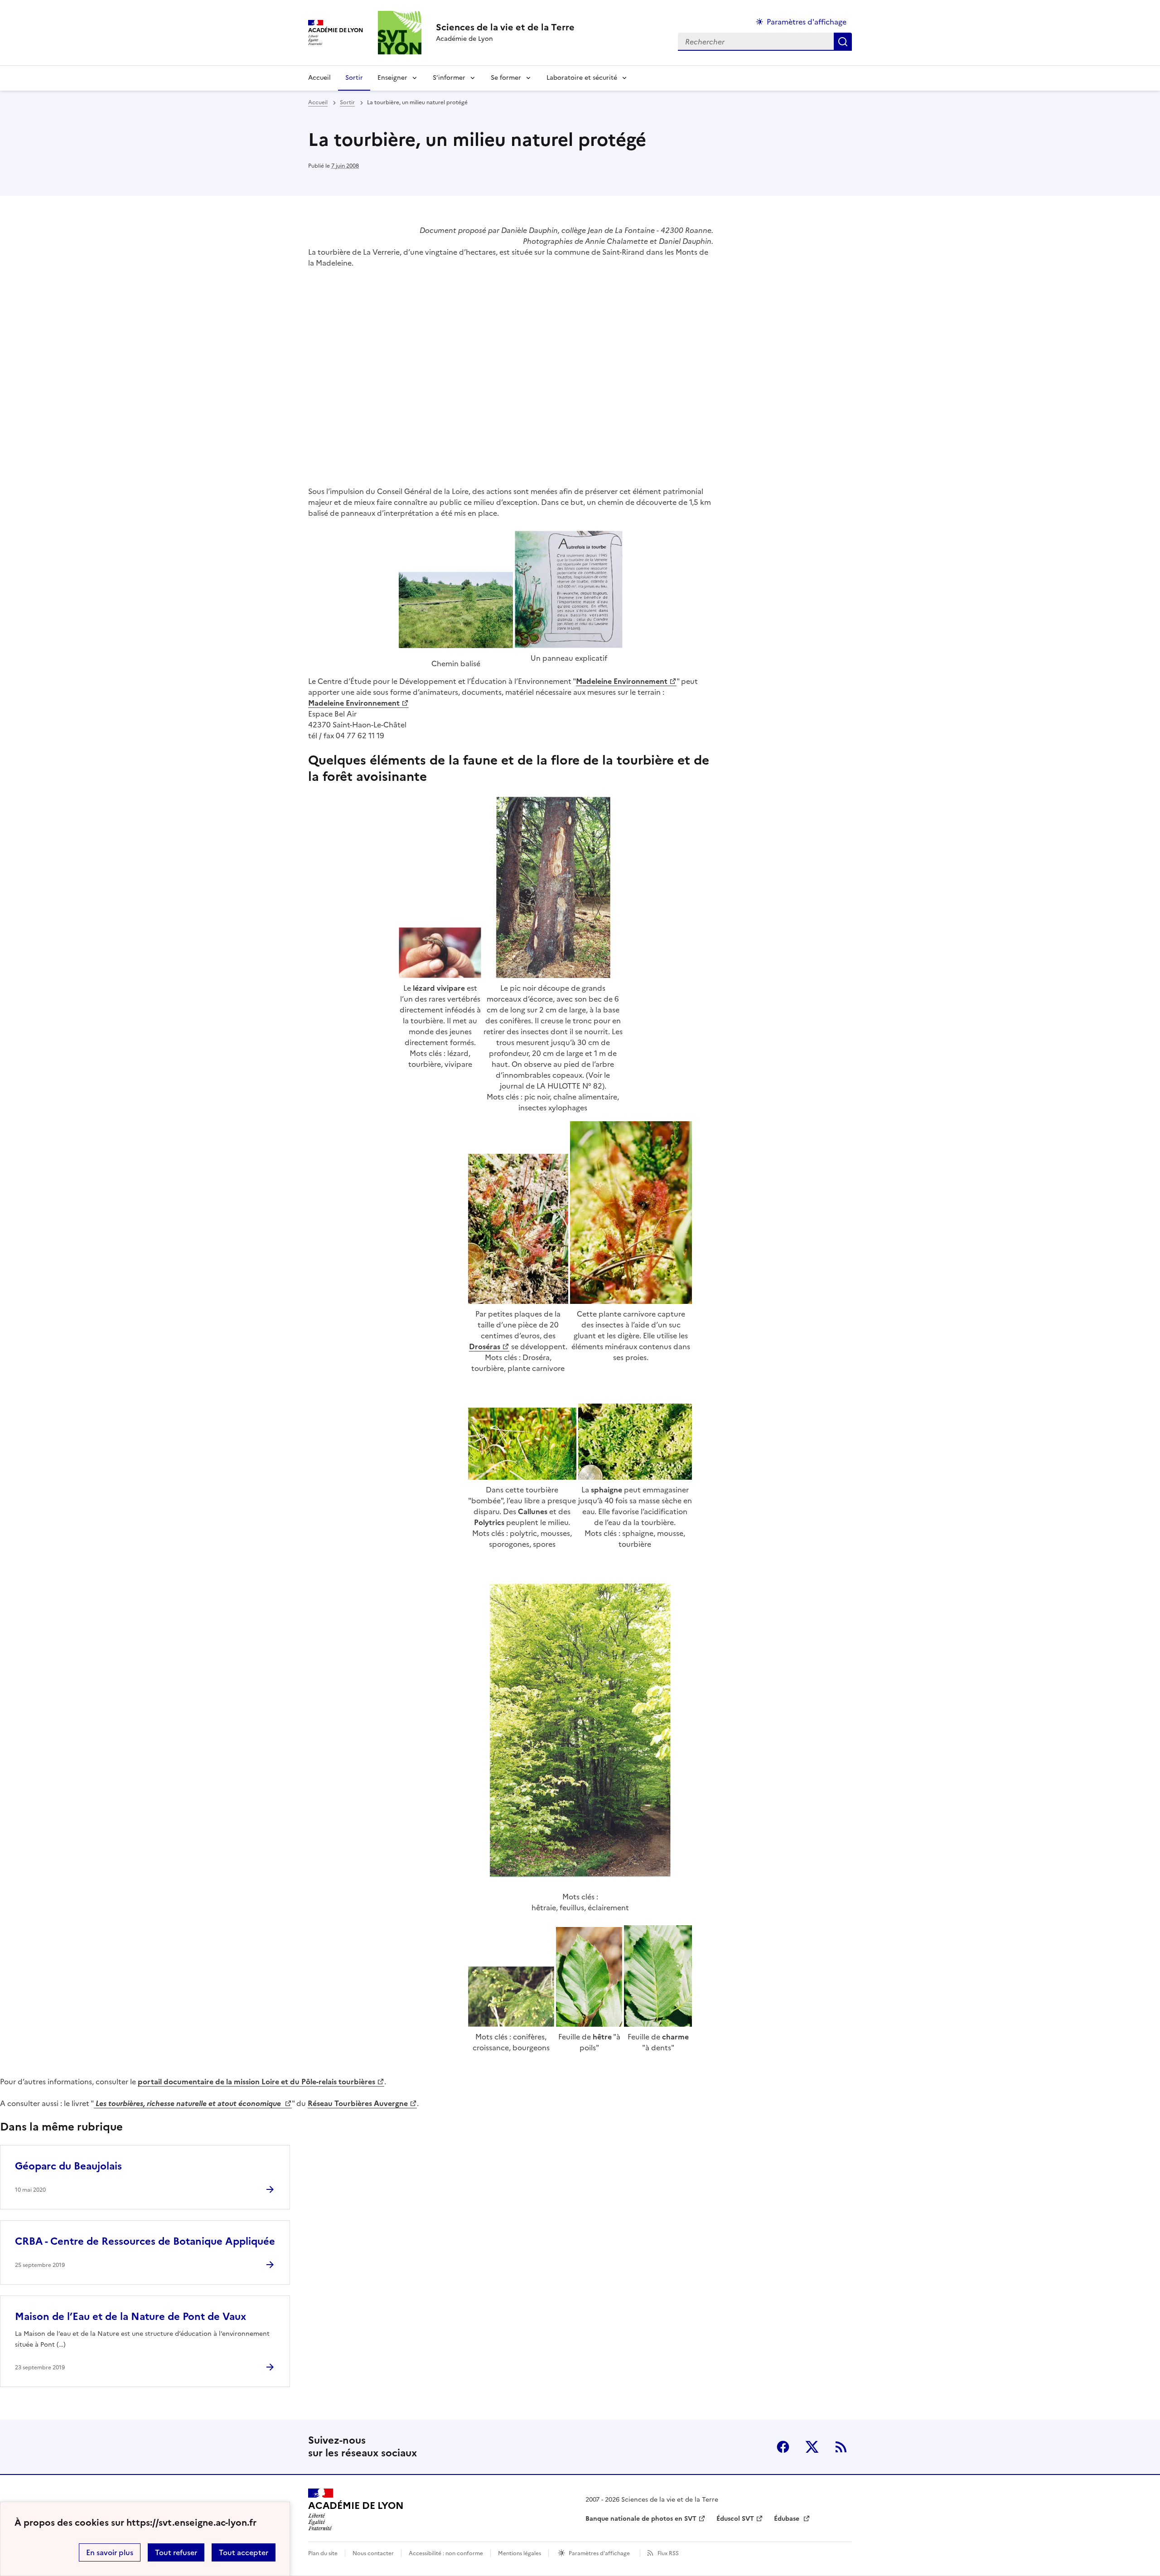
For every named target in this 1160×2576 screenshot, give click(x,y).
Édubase (788, 2519)
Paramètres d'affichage (807, 22)
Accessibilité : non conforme (446, 2553)
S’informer (449, 78)
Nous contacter (373, 2553)
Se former (506, 78)
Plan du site (323, 2553)
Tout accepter (244, 2552)
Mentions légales (520, 2553)
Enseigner (392, 78)
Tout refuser (176, 2552)
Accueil (319, 78)
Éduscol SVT (735, 2519)
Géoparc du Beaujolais (68, 2166)
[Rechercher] (843, 42)
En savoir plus (110, 2552)
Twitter (812, 2447)
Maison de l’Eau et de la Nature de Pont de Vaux (130, 2317)
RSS (841, 2447)
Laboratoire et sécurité (582, 78)
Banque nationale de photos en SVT (641, 2519)
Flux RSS (668, 2553)
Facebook (783, 2447)
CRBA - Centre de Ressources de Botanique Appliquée (145, 2241)
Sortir (354, 78)
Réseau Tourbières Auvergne (358, 2103)
